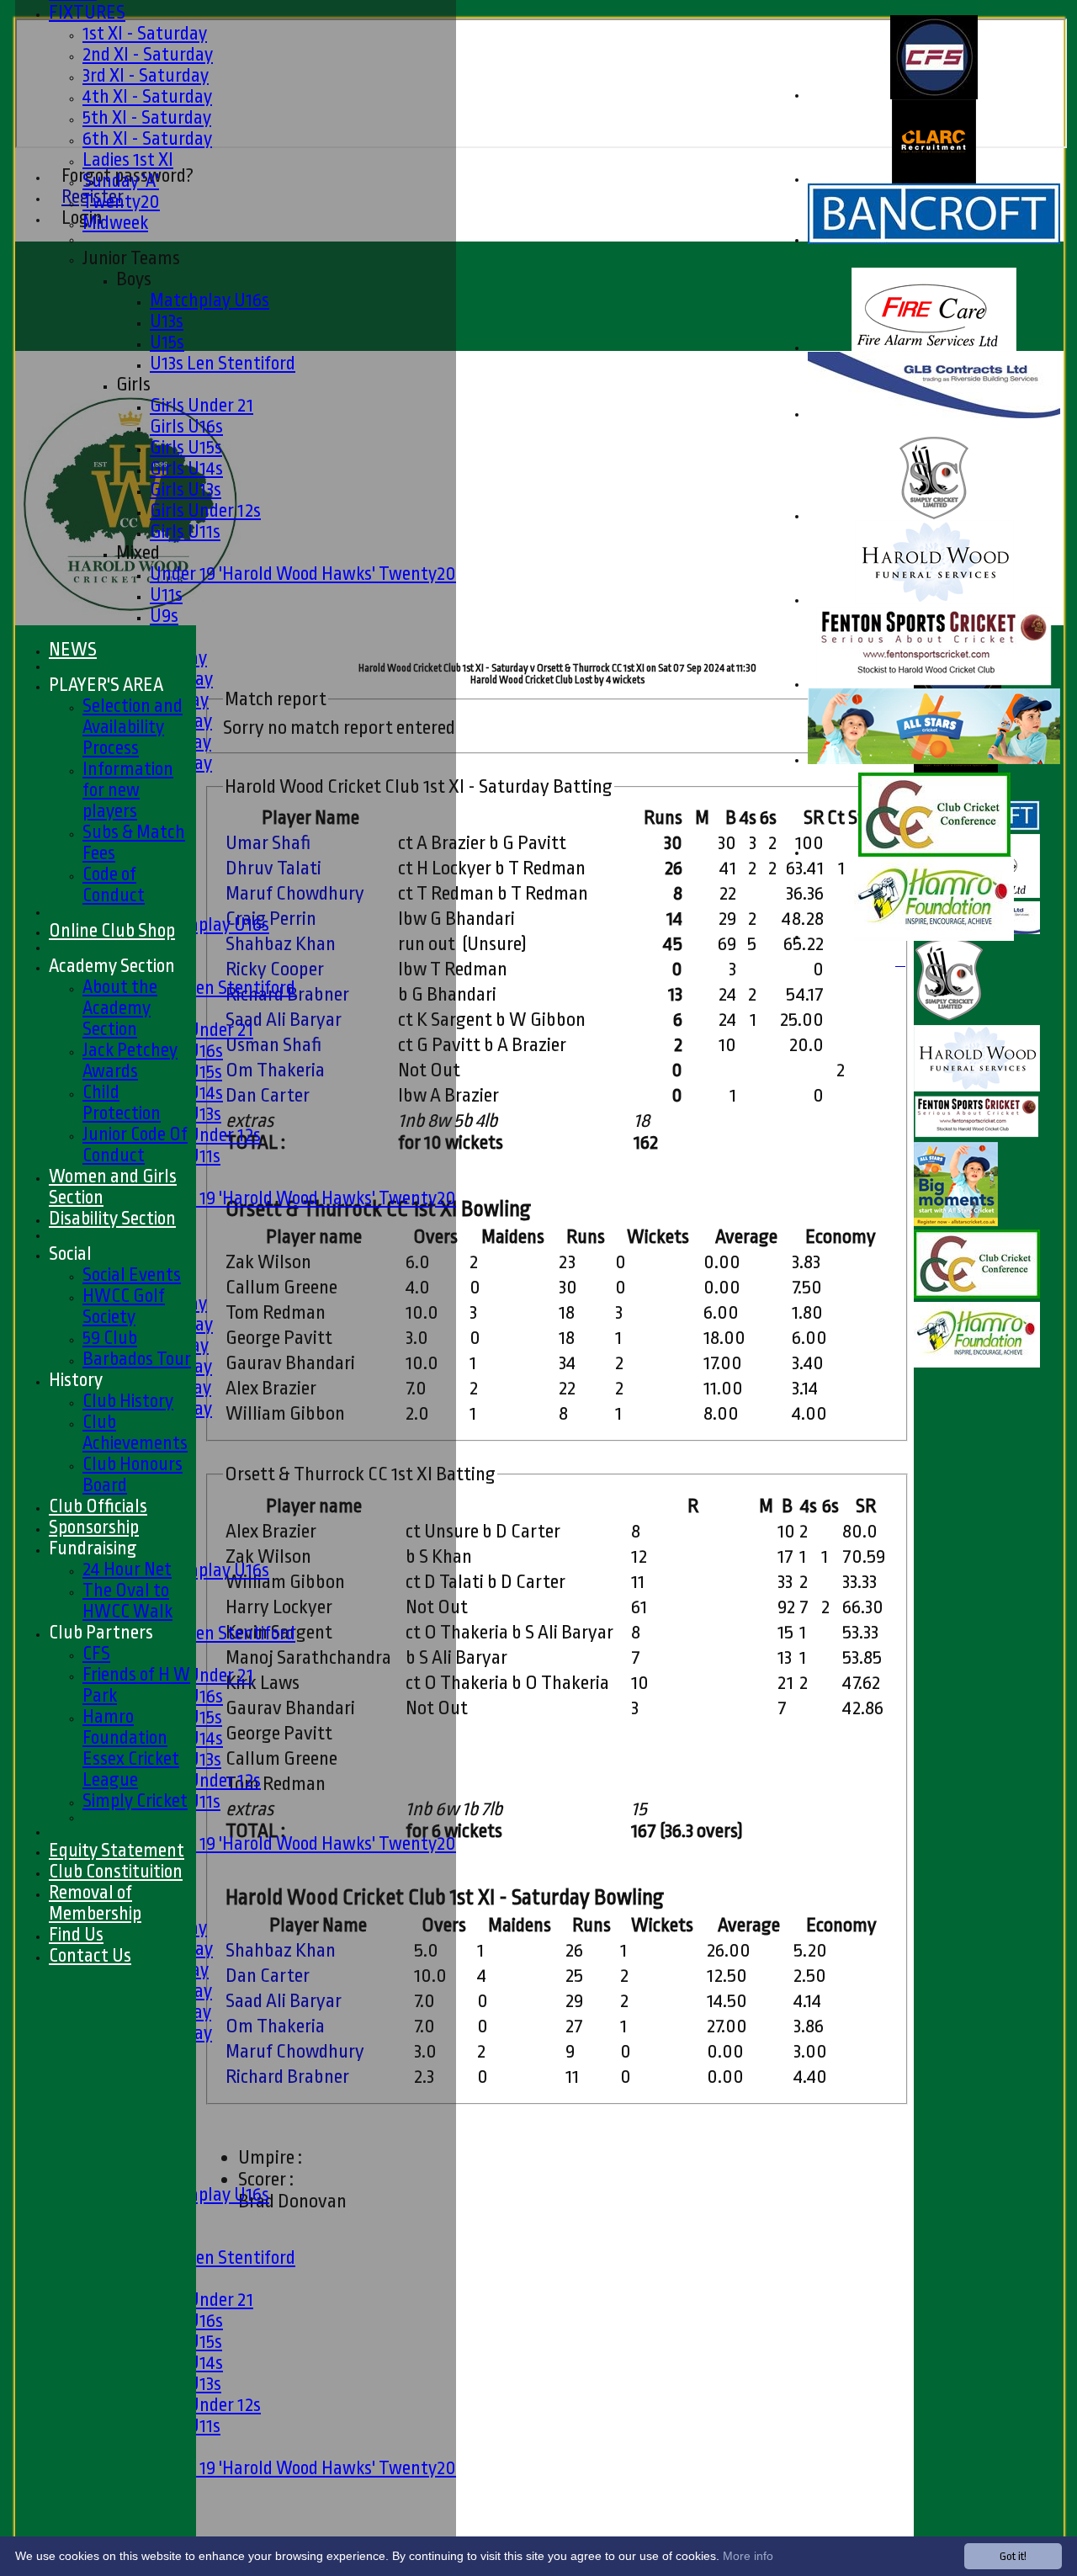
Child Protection (122, 1102)
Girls (133, 384)
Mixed (138, 552)
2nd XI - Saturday (148, 54)
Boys (134, 279)
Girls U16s (186, 426)
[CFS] (934, 96)
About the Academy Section (120, 1008)
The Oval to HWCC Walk (127, 1601)
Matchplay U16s (210, 300)
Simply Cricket (135, 1801)
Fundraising (93, 1548)
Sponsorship (94, 1527)
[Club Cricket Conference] (934, 853)
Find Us (76, 1934)
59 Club (110, 1338)
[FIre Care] (934, 348)
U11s (166, 595)
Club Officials (98, 1506)
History (76, 1380)
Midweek (115, 223)
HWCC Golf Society (124, 1306)
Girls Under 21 (202, 405)
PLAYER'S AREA (106, 685)
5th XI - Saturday (147, 117)
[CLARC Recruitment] (934, 180)
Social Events (132, 1275)
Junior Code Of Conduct (135, 1145)
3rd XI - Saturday (146, 75)
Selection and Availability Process (133, 727)
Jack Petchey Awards (130, 1060)
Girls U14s (186, 468)
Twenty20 (121, 202)
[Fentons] (934, 685)
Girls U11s (185, 531)
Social (70, 1253)
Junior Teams (131, 258)
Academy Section (112, 966)
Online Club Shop (112, 930)
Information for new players (128, 790)
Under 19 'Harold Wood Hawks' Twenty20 (303, 574)
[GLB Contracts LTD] (934, 414)
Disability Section (112, 1218)
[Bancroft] (934, 240)
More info (748, 2556)
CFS (96, 1653)
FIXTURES (87, 12)
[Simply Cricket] (934, 516)
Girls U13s (186, 489)
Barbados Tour (137, 1359)
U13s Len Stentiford (223, 363)
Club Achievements (135, 1432)
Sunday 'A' (121, 181)
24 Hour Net (127, 1569)
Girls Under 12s (205, 510)
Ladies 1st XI (128, 159)
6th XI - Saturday (147, 138)
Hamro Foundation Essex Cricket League (131, 1748)
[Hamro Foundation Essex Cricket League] (934, 937)
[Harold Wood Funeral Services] (934, 600)
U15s (167, 342)
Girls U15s (186, 447)
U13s (167, 321)
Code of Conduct (114, 884)
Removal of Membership (95, 1903)
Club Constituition (116, 1871)
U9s (164, 616)
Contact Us (90, 1955)
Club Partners (101, 1632)
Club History (128, 1401)
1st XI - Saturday (145, 33)
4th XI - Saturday (147, 96)
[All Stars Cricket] (934, 760)
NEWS (73, 649)
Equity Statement (117, 1850)
